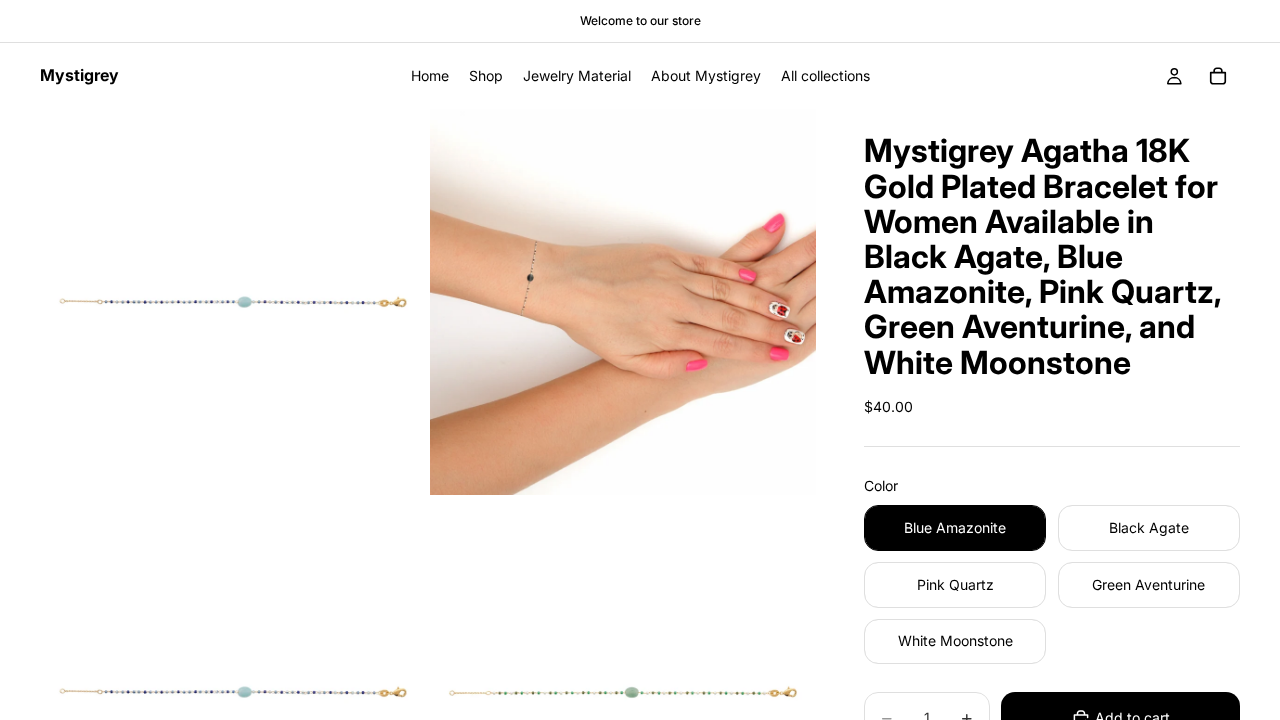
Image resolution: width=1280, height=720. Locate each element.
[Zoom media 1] (233, 302)
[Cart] (1218, 76)
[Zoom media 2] (623, 302)
